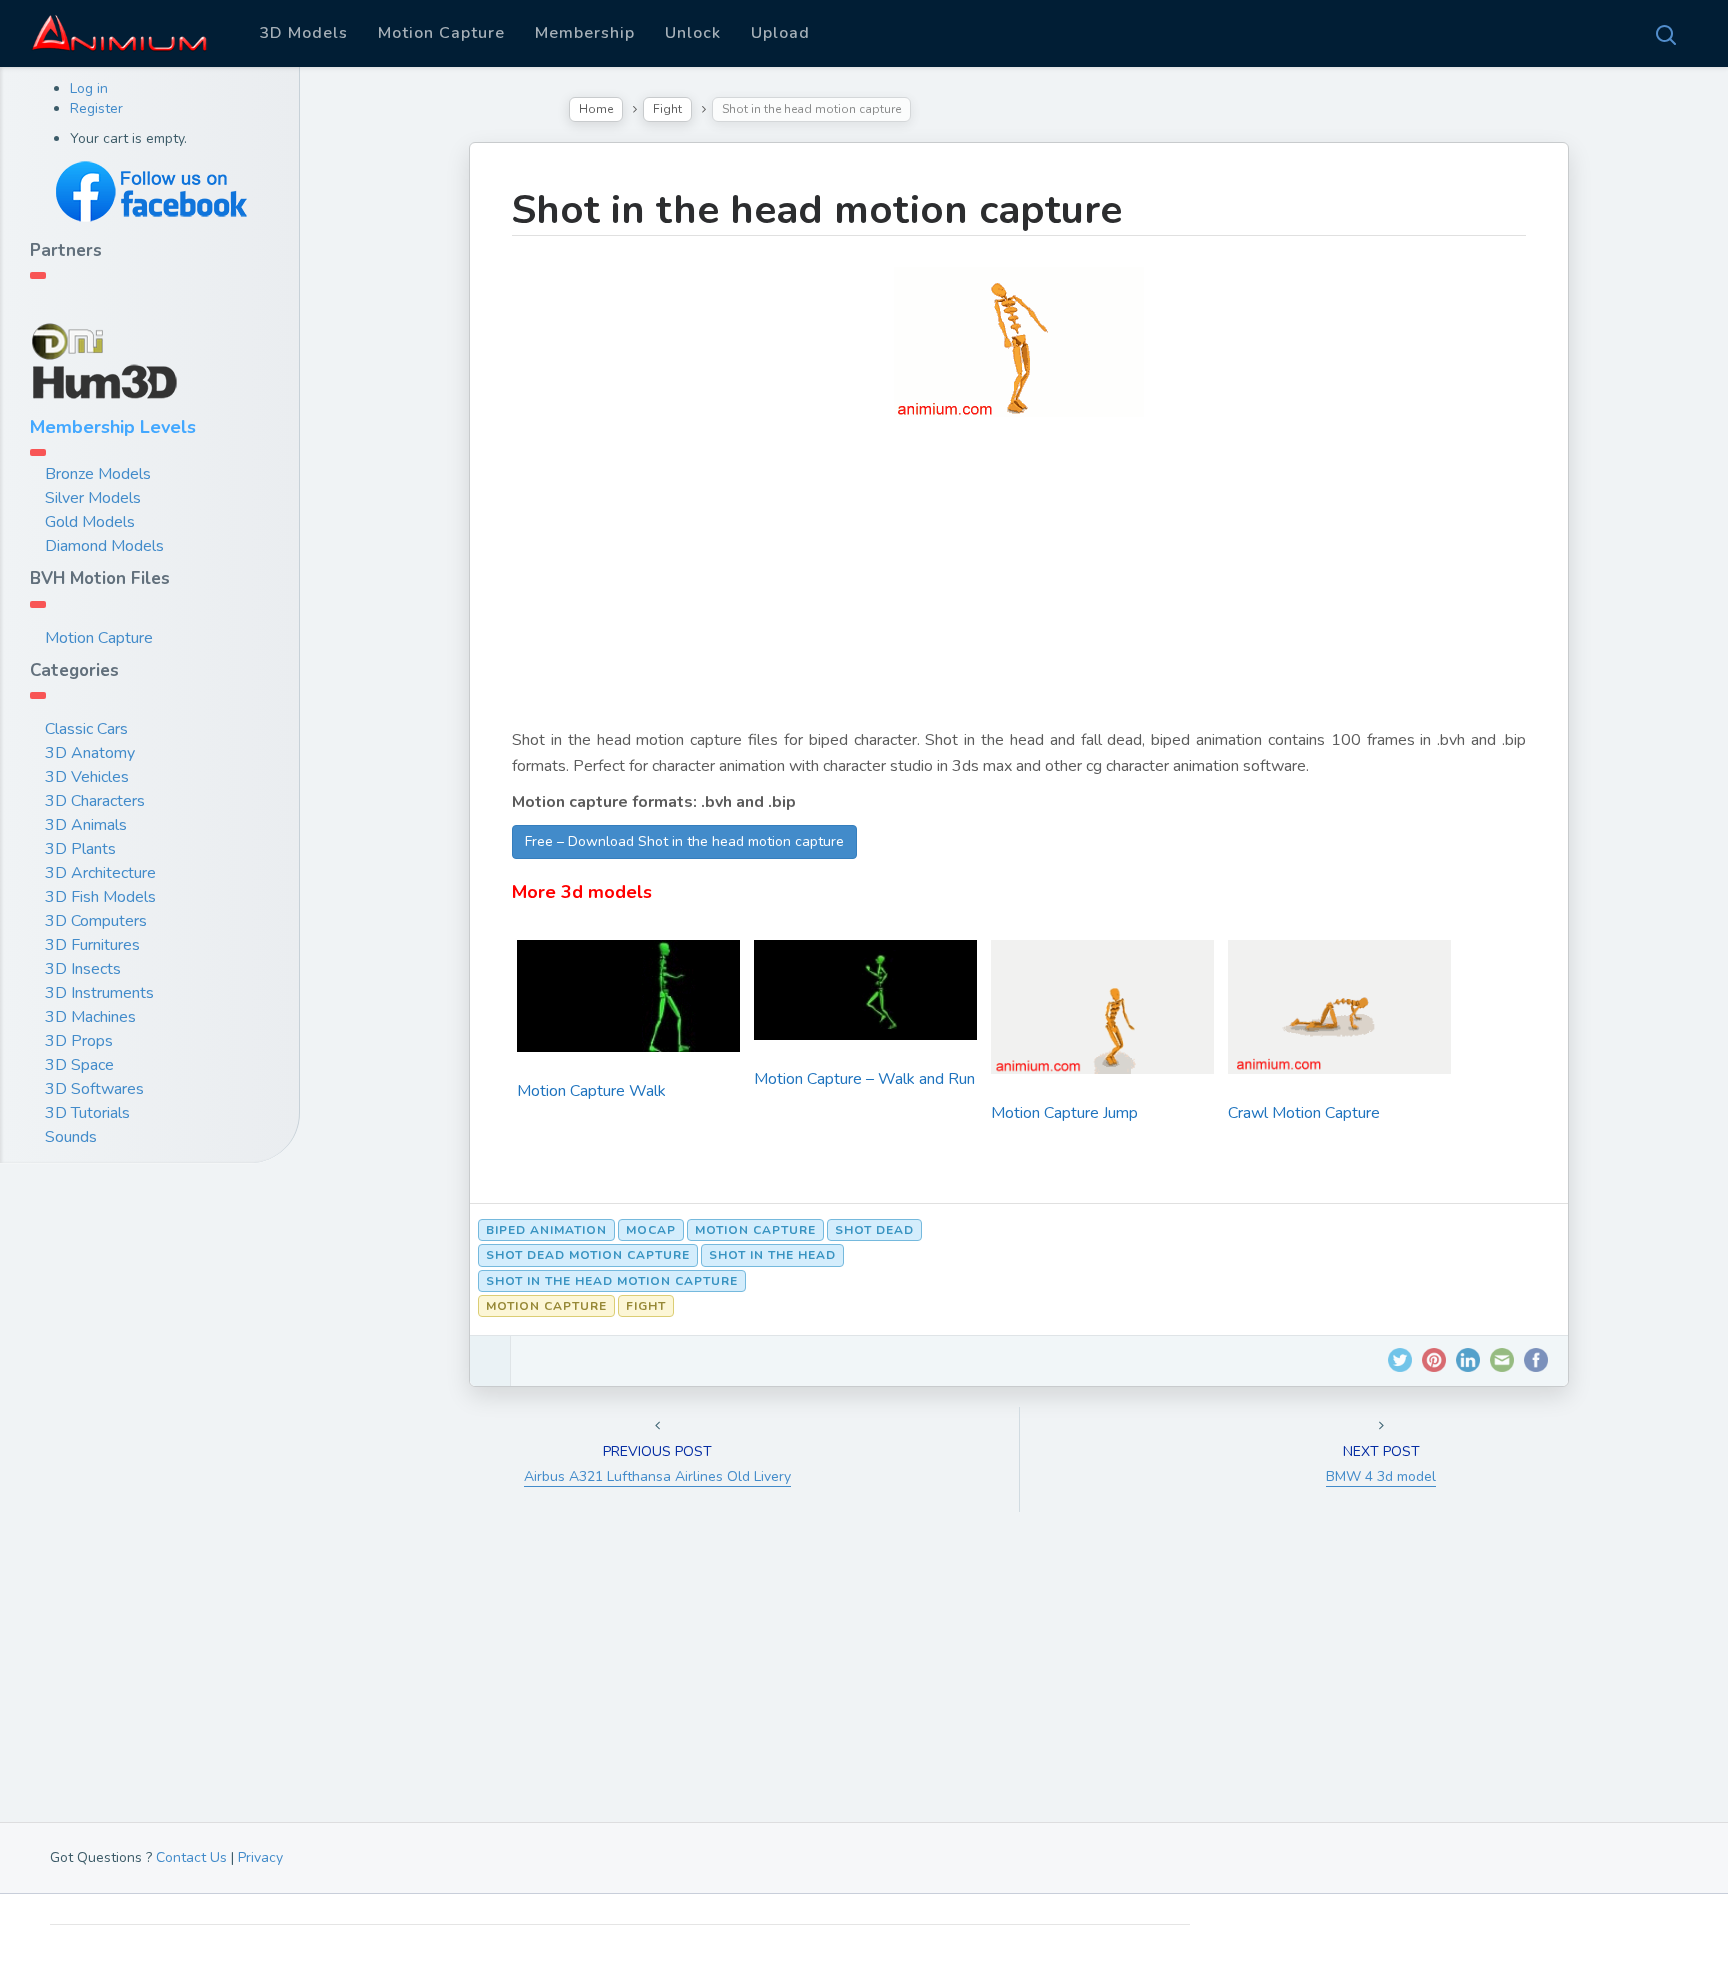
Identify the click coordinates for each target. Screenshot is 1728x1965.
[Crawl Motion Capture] (1339, 1014)
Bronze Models (98, 474)
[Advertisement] (1019, 587)
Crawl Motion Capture (1304, 1113)
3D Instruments (99, 993)
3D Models (303, 33)
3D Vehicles (87, 777)
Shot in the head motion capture (817, 210)
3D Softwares (94, 1089)
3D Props (79, 1041)
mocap (651, 1230)
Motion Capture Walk (591, 1091)
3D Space (79, 1065)
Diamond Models (104, 546)
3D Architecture (100, 873)
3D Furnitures (92, 945)
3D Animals (86, 825)
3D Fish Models (100, 897)
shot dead (874, 1230)
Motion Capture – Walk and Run (864, 1079)
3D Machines (90, 1017)
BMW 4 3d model (1381, 1476)
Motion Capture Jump (1064, 1113)
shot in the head (772, 1255)
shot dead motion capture (588, 1255)
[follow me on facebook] (150, 191)
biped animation (546, 1230)
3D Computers (96, 921)
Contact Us (191, 1857)
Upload (780, 33)
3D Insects (83, 969)
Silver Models (93, 498)
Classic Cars (86, 729)
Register (96, 108)
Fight (667, 109)
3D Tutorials (87, 1113)
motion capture (755, 1230)
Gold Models (90, 522)
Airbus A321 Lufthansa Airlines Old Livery (657, 1476)
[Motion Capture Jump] (1102, 1014)
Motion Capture (441, 33)
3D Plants (80, 849)
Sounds (71, 1137)
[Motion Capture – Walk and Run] (865, 997)
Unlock (693, 33)
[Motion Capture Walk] (628, 1003)
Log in (89, 88)
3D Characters (95, 801)
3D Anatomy (90, 753)
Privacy (260, 1857)
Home (596, 109)
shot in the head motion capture (612, 1281)
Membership (585, 33)
